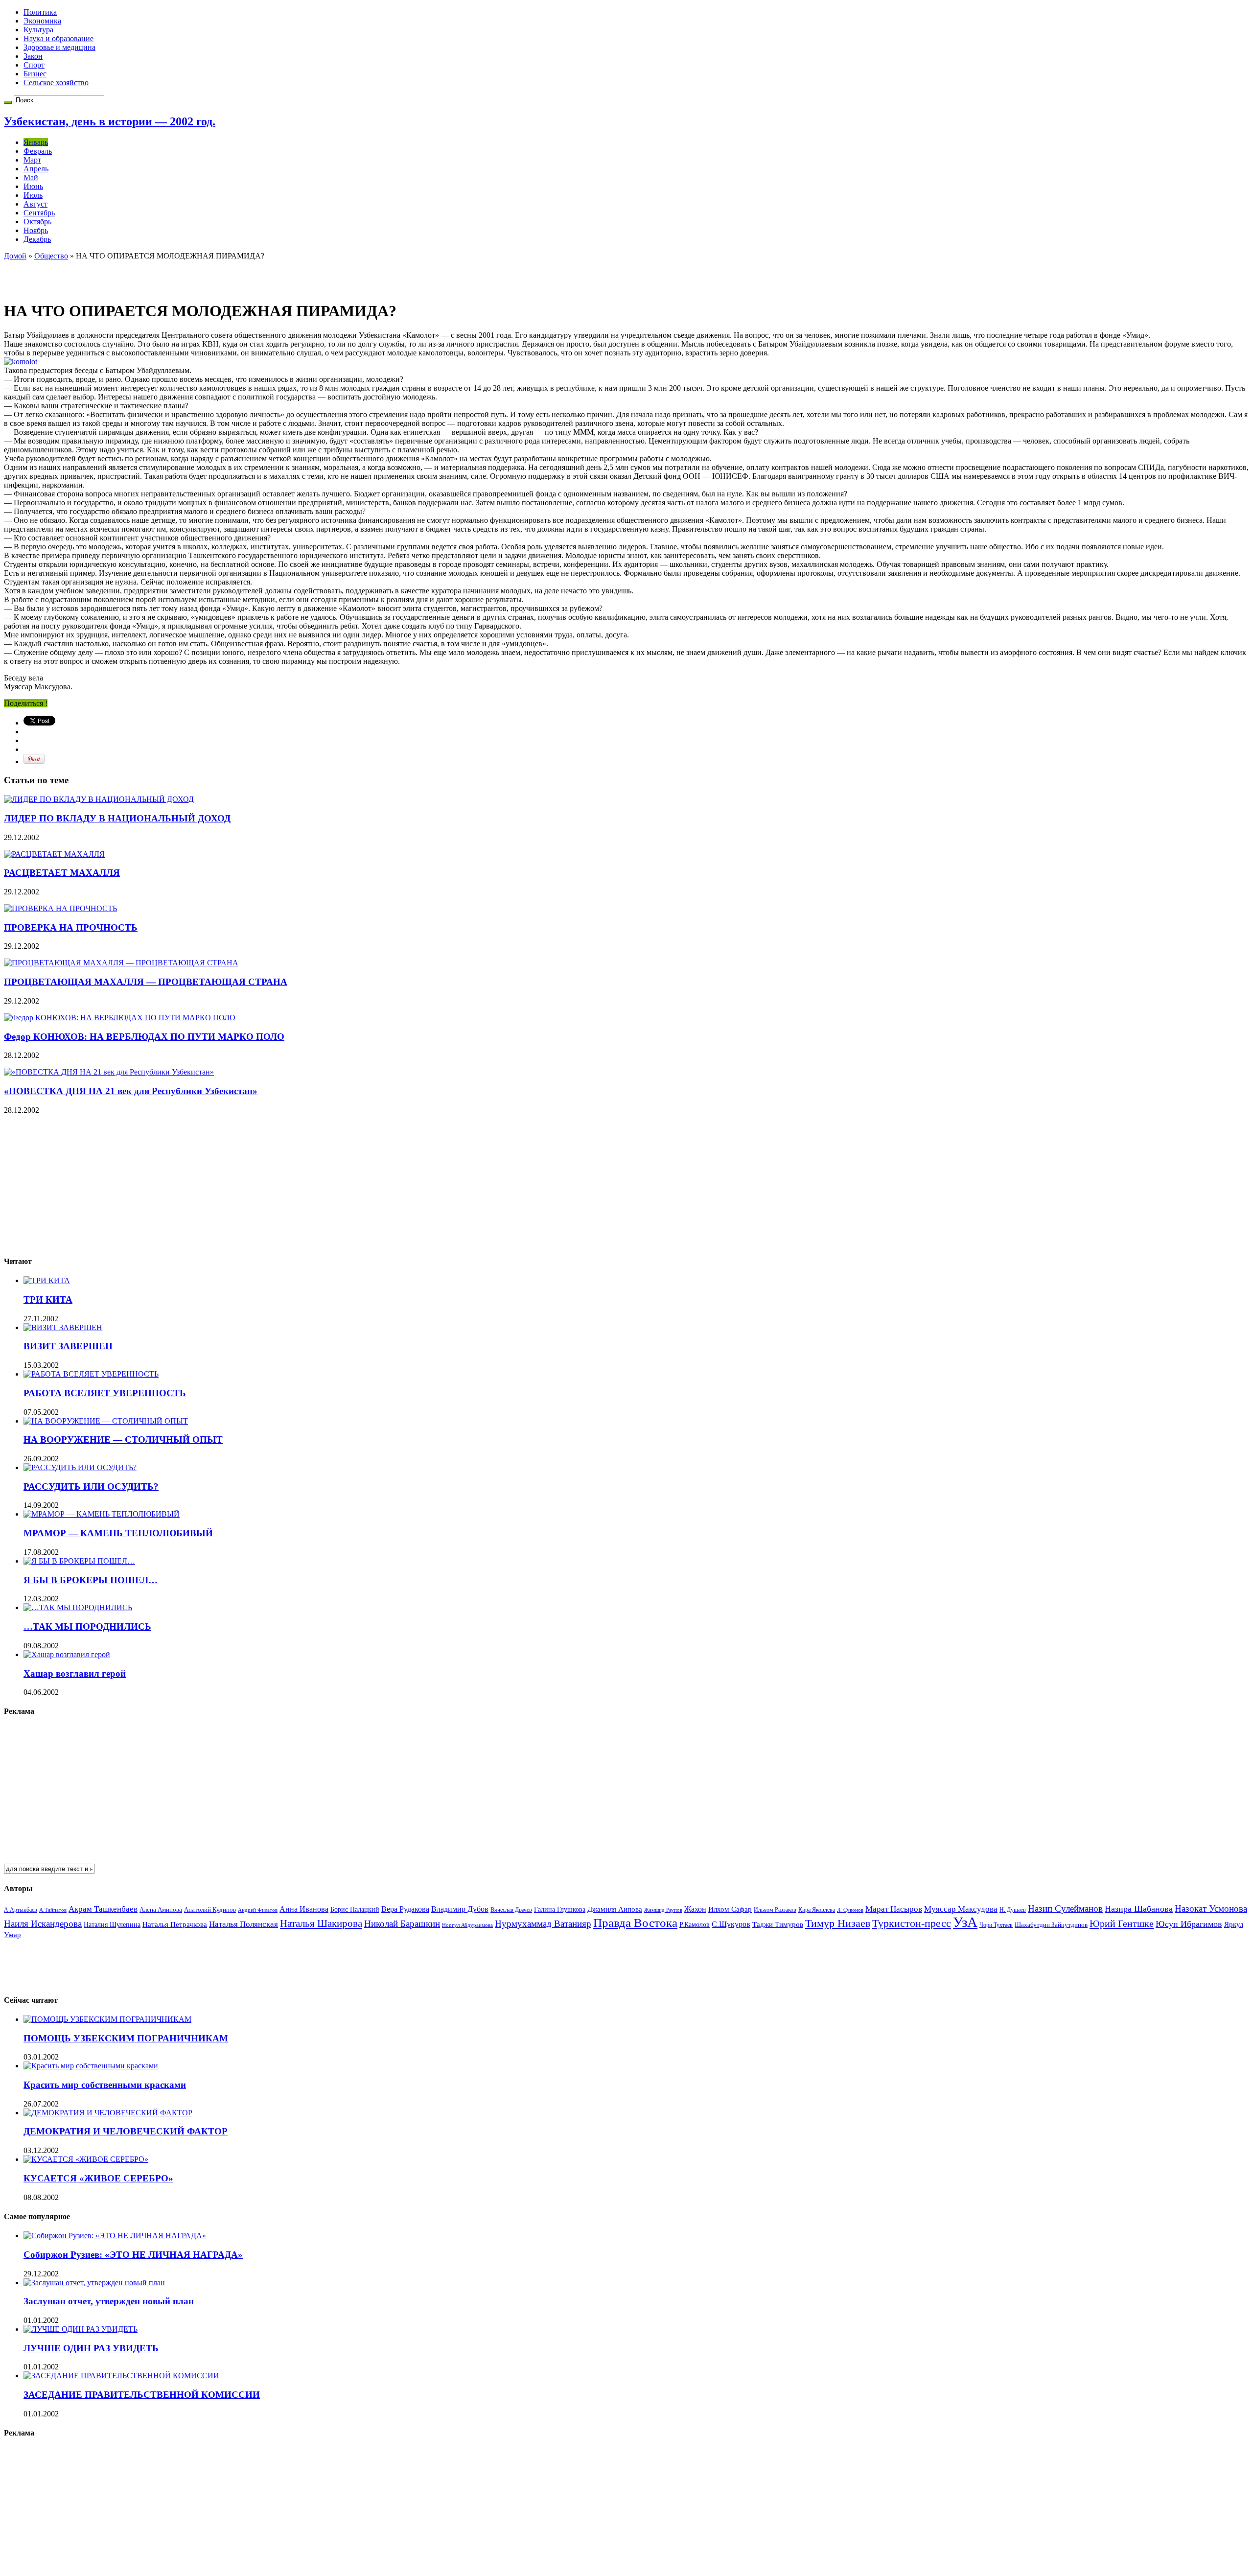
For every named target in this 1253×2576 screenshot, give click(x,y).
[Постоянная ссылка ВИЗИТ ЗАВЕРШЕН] (63, 1327)
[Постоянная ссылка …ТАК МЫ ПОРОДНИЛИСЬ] (78, 1607)
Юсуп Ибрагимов (1189, 1924)
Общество (51, 256)
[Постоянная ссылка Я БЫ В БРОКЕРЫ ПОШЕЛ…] (79, 1561)
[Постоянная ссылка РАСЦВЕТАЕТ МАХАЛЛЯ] (54, 854)
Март (32, 160)
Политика (40, 12)
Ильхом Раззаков (775, 1910)
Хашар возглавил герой (75, 1674)
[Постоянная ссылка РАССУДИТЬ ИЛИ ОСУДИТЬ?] (80, 1467)
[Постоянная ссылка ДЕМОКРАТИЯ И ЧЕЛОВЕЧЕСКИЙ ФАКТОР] (108, 2113)
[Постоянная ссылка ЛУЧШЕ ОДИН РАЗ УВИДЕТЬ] (81, 2329)
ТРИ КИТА (48, 1300)
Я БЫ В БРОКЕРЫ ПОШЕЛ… (91, 1580)
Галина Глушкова (560, 1909)
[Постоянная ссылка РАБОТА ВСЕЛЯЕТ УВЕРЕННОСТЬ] (91, 1374)
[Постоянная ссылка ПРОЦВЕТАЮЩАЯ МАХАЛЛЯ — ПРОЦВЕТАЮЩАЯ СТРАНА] (121, 963)
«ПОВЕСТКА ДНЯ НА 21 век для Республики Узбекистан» (131, 1091)
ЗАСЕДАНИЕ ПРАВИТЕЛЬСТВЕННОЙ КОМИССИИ (142, 2395)
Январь (36, 142)
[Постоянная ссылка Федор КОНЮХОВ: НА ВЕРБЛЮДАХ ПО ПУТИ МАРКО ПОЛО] (120, 1018)
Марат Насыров (894, 1909)
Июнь (33, 186)
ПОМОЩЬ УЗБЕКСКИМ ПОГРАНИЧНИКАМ (126, 2038)
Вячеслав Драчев (511, 1910)
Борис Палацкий (355, 1909)
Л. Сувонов (850, 1910)
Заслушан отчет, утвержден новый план (109, 2301)
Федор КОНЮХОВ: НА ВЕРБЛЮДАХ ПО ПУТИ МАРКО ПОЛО (144, 1037)
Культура (38, 30)
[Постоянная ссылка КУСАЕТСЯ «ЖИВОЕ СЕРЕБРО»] (86, 2159)
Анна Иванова (304, 1909)
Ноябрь (36, 230)
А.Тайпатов (53, 1910)
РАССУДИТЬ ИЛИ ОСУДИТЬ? (91, 1487)
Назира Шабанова (1139, 1909)
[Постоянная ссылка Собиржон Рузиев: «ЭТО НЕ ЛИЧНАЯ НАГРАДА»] (115, 2236)
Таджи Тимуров (778, 1924)
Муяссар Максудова (961, 1909)
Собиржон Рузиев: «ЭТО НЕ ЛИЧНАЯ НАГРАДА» (133, 2255)
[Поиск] (8, 102)
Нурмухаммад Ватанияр (543, 1924)
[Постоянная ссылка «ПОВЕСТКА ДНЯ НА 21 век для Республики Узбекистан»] (109, 1072)
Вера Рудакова (405, 1909)
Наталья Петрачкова (175, 1924)
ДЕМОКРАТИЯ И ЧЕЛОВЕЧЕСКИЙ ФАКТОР (126, 2131)
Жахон (695, 1909)
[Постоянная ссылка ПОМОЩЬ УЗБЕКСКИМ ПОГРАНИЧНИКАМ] (107, 2019)
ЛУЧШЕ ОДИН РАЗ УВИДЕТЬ (91, 2348)
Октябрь (37, 222)
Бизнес (35, 74)
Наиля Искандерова (43, 1924)
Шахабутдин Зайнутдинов (1051, 1925)
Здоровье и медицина (59, 47)
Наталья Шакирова (321, 1923)
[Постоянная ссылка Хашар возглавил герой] (67, 1654)
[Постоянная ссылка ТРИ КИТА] (47, 1280)
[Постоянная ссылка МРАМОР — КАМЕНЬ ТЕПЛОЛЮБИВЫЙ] (102, 1514)
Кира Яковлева (817, 1910)
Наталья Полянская (244, 1924)
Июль (33, 195)
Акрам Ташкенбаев (103, 1909)
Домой (15, 256)
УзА (965, 1922)
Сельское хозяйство (56, 82)
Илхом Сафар (730, 1909)
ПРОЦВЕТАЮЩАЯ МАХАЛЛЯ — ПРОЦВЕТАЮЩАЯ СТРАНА (146, 982)
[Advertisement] (118, 275)
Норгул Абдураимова (467, 1925)
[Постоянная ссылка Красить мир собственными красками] (91, 2066)
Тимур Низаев (838, 1923)
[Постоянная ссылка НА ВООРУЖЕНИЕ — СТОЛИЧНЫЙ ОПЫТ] (106, 1421)
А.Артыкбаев (21, 1910)
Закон (33, 56)
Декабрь (37, 239)
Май (31, 177)
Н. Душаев (1013, 1910)
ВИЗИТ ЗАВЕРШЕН (68, 1346)
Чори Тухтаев (996, 1925)
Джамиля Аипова (615, 1909)
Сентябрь (39, 213)
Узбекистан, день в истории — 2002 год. (110, 121)
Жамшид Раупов (663, 1910)
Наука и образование (58, 38)
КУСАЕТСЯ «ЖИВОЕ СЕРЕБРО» (98, 2178)
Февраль (38, 151)
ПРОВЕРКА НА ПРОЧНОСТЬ (71, 927)
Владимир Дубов (460, 1909)
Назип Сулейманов (1065, 1909)
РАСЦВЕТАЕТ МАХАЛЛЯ (62, 873)
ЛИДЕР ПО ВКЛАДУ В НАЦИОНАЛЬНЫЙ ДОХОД (117, 818)
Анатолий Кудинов (210, 1909)
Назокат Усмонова (1211, 1909)
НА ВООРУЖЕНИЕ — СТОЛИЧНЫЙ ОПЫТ (123, 1440)
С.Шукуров (731, 1924)
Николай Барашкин (402, 1924)
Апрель (36, 169)
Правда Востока (635, 1923)
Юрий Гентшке (1122, 1923)
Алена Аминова (161, 1910)
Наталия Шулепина (112, 1925)
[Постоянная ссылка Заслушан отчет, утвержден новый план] (94, 2283)
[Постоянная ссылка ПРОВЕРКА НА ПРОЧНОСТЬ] (60, 908)
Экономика (42, 21)
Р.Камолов (695, 1925)
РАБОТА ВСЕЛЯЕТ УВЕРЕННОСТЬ (105, 1393)
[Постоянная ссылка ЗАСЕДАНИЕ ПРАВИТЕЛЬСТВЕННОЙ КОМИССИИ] (121, 2376)
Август (35, 204)
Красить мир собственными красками (105, 2085)
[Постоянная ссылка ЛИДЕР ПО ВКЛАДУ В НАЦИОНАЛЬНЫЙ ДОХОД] (99, 799)
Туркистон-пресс (912, 1923)
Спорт (34, 65)
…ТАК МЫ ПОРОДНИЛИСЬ (87, 1627)
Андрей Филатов (258, 1910)
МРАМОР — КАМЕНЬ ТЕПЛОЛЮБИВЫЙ (118, 1533)
